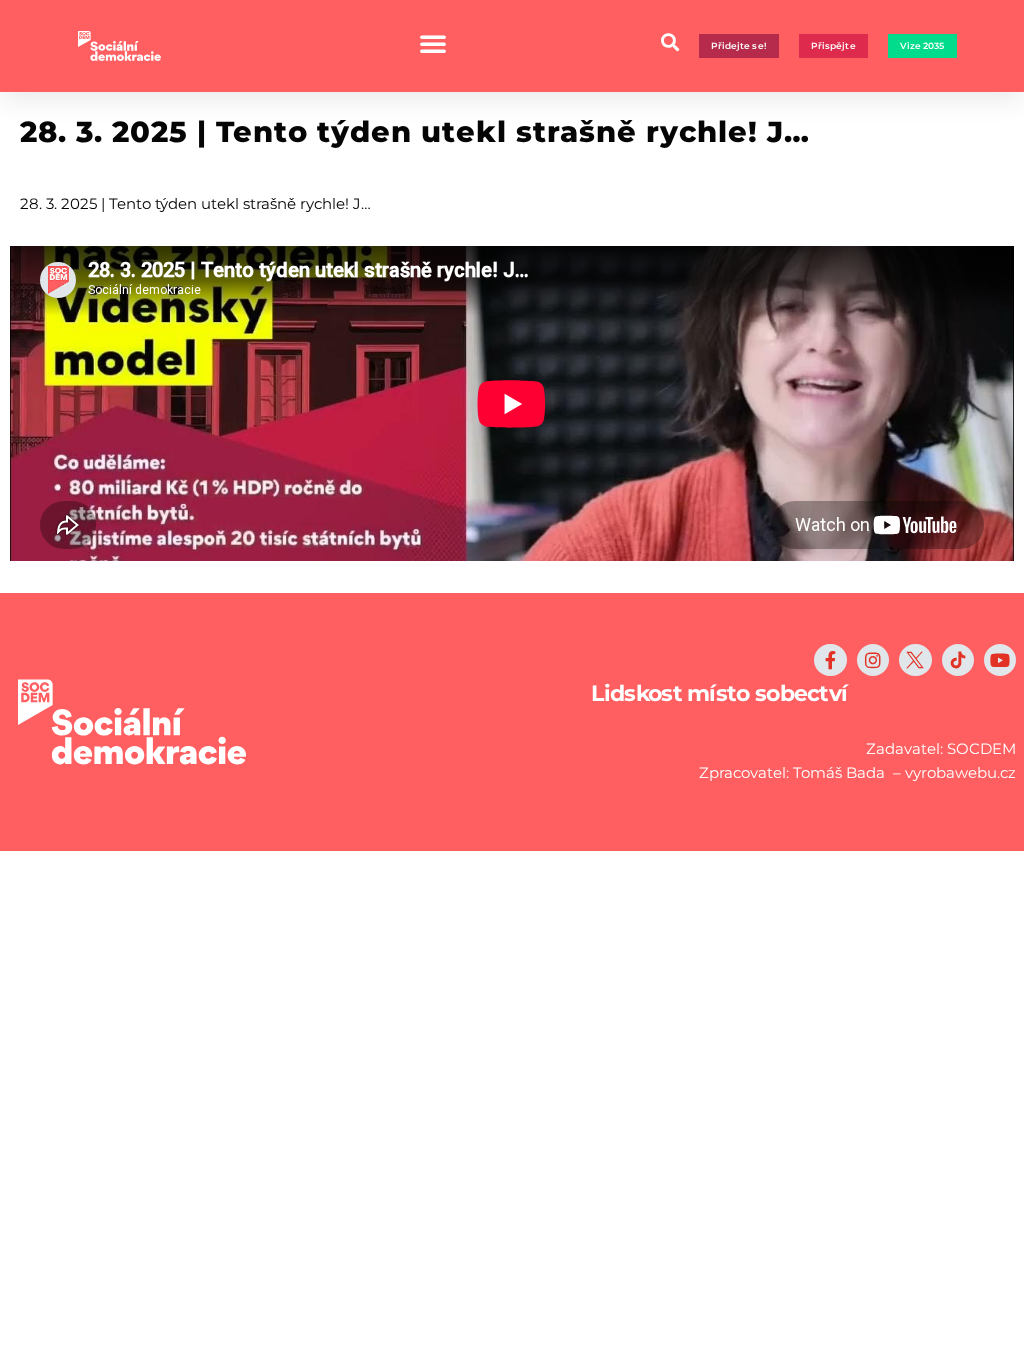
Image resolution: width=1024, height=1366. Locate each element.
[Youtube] (1000, 660)
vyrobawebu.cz (960, 772)
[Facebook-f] (830, 660)
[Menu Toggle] (433, 43)
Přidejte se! (739, 45)
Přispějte (833, 45)
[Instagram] (873, 660)
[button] (670, 41)
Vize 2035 (922, 45)
